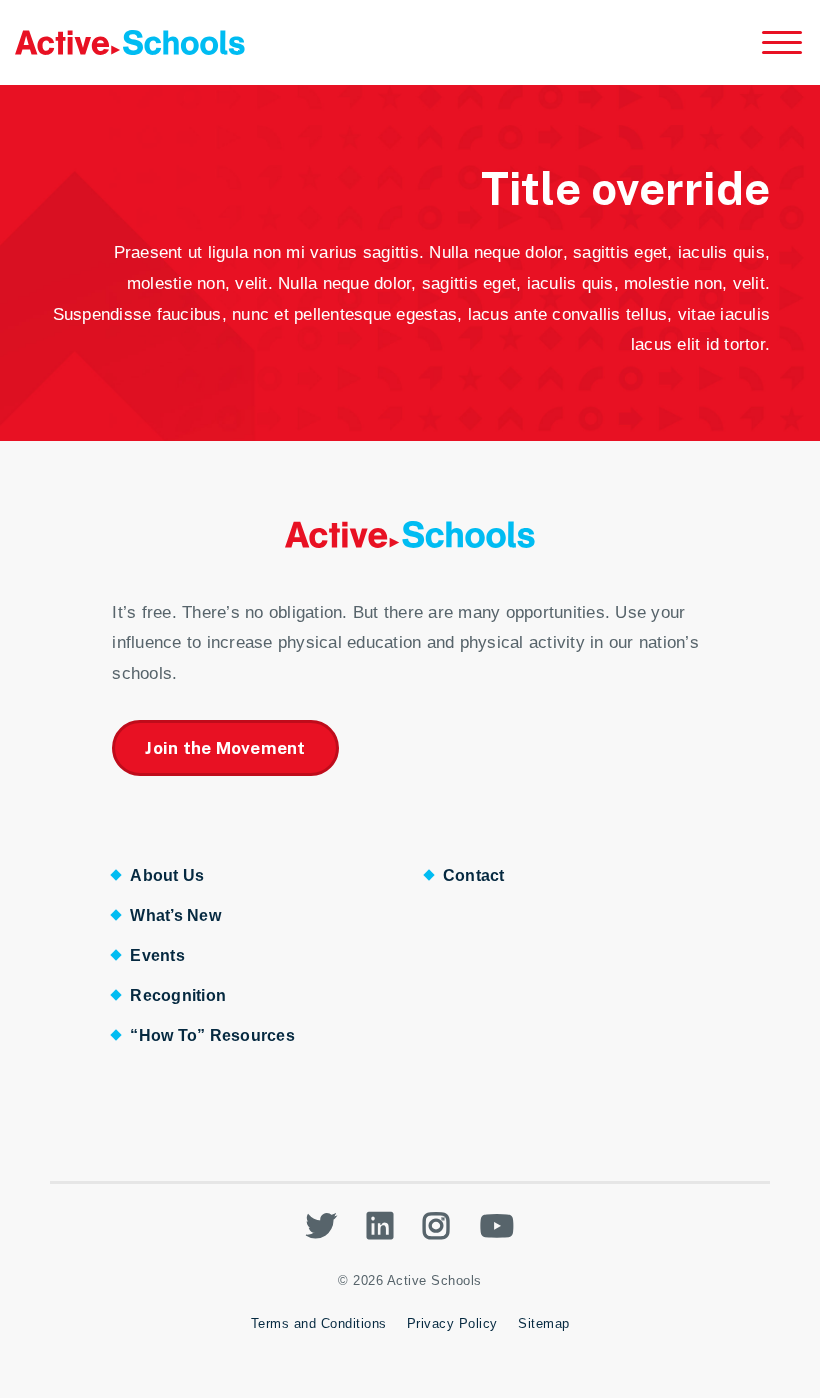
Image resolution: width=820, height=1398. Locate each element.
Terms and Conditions (319, 1323)
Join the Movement (225, 748)
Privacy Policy (452, 1323)
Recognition (178, 995)
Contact (474, 875)
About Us (167, 875)
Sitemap (544, 1323)
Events (157, 955)
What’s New (175, 915)
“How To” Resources (212, 1035)
